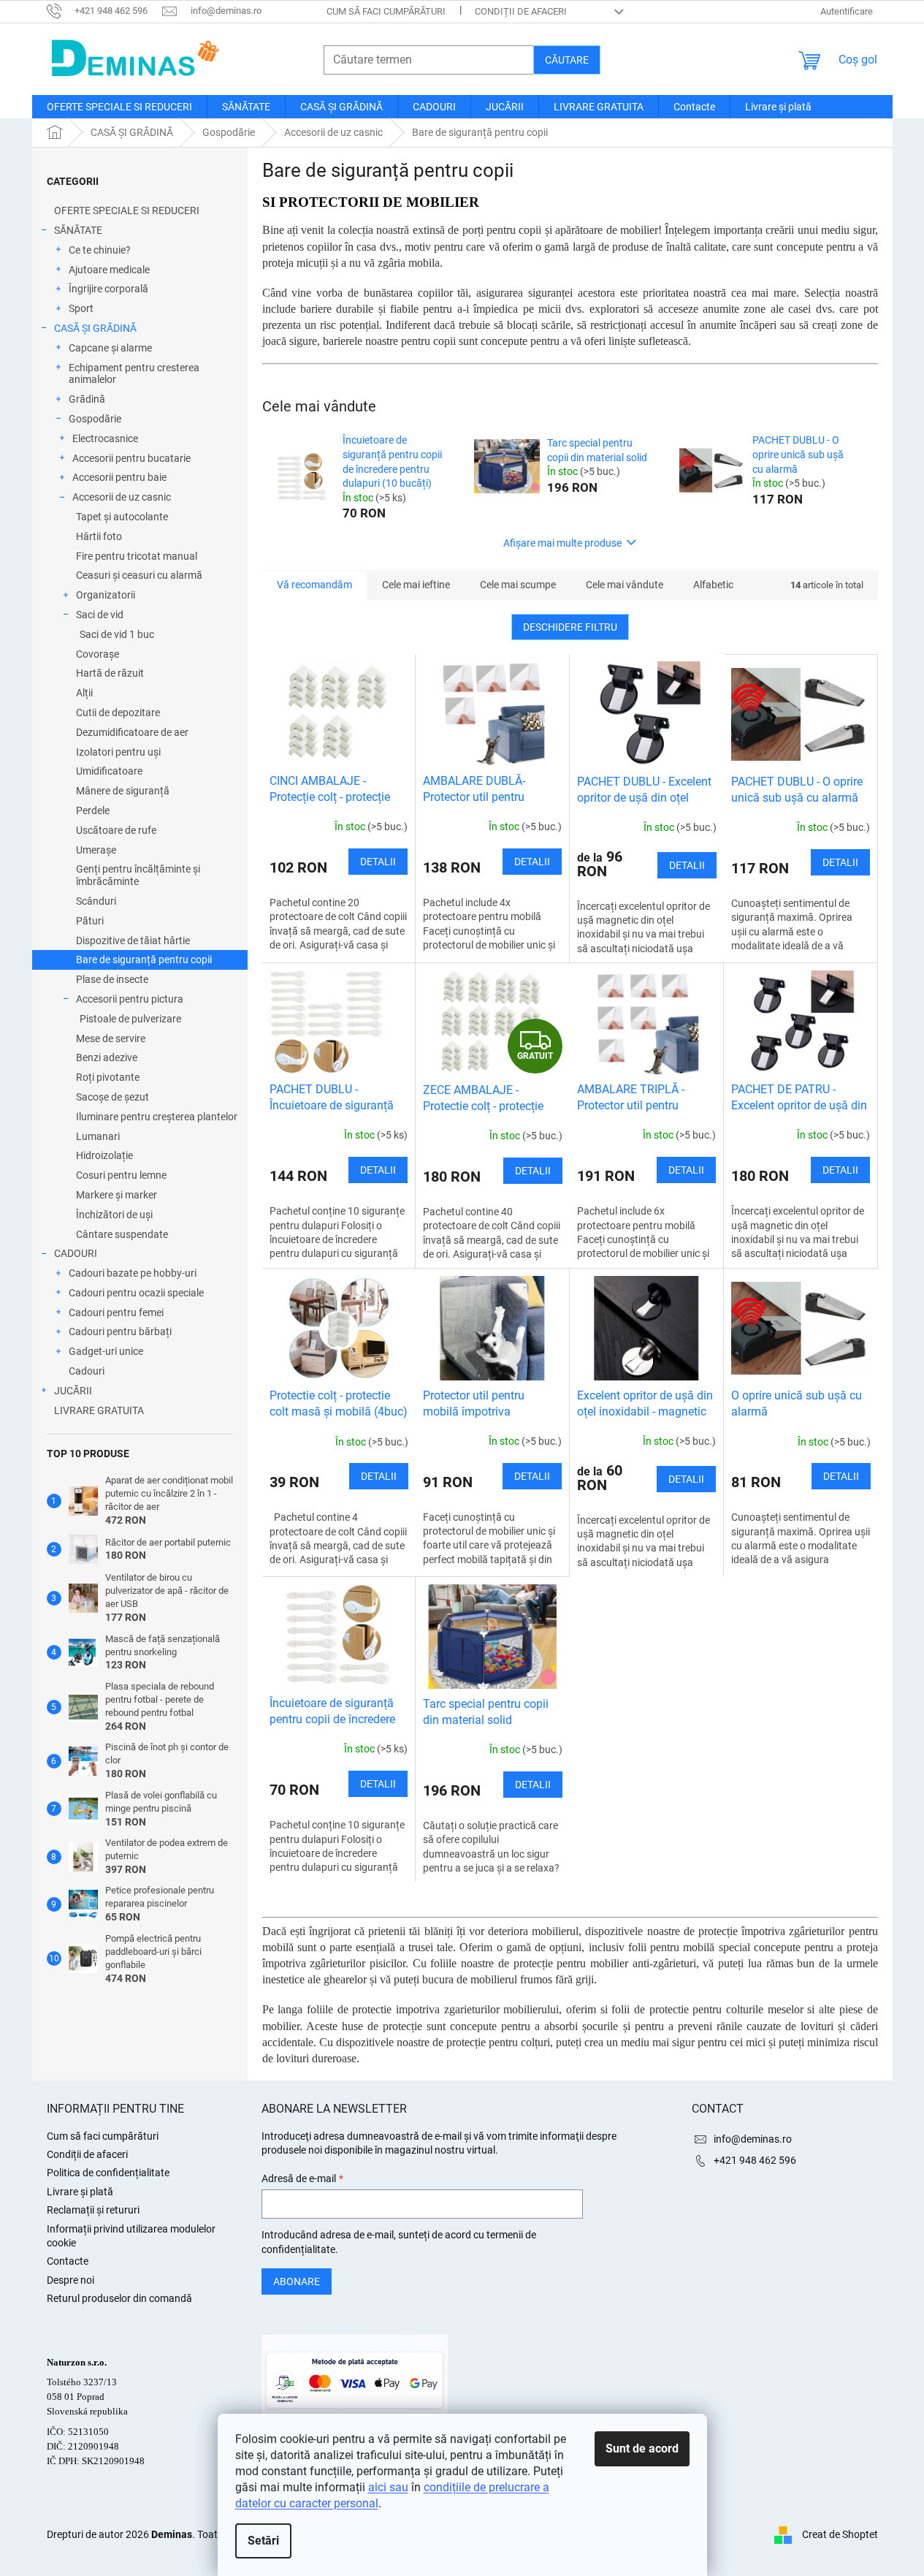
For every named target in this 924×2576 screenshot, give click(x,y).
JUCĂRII (73, 1391)
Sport (81, 308)
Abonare (297, 2281)
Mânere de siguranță (123, 791)
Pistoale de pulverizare (130, 1019)
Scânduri (96, 901)
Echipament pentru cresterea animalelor (134, 374)
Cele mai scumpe (518, 585)
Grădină (87, 399)
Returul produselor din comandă (119, 2298)
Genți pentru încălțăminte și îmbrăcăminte (138, 875)
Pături (90, 921)
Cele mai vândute (625, 585)
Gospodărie (95, 419)
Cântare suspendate (122, 1234)
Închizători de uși (114, 1215)
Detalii (378, 862)
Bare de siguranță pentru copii (144, 960)
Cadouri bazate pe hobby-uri (133, 1273)
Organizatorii (106, 595)
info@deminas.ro (753, 2139)
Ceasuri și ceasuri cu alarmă (139, 575)
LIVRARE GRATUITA (99, 1410)
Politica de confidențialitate (108, 2173)
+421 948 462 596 (755, 2160)
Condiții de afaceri (521, 11)
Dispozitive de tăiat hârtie (133, 941)
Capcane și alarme (110, 348)
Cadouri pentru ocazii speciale (136, 1293)
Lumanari (98, 1136)
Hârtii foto (99, 536)
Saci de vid (100, 615)
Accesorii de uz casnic (122, 497)
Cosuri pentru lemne (121, 1175)
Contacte (68, 2261)
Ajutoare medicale (109, 270)
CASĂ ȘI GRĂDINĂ (95, 328)
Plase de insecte (112, 979)
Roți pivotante (108, 1077)
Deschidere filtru (570, 627)
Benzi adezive (107, 1057)
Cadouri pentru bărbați (120, 1331)
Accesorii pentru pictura (130, 999)
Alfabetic (713, 585)
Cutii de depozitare (118, 713)
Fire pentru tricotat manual (137, 556)
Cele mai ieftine (416, 585)
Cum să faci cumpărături (386, 11)
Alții (84, 693)
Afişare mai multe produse (562, 543)
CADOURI (76, 1253)
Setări (263, 2541)
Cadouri (87, 1371)
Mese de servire (111, 1038)
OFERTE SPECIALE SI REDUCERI (127, 210)
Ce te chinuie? (100, 250)
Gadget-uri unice (106, 1351)
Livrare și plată (80, 2192)
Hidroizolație (104, 1155)
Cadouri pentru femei (116, 1312)
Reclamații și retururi (93, 2210)
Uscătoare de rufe (116, 830)
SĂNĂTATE (78, 230)
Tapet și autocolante (122, 517)
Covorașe (98, 654)
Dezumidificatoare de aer (132, 732)
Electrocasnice (105, 438)
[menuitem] (119, 107)
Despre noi (70, 2280)
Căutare (567, 60)
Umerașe (96, 850)
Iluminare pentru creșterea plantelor (157, 1117)
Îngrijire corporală (108, 289)
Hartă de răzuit (110, 673)
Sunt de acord (642, 2448)
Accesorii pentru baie (119, 477)
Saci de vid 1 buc (117, 634)
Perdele (93, 810)
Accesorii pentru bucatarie (131, 458)
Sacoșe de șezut (112, 1097)
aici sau (388, 2487)
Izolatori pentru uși (118, 752)
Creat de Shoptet (840, 2534)
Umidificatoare (109, 771)
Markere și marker (117, 1195)
